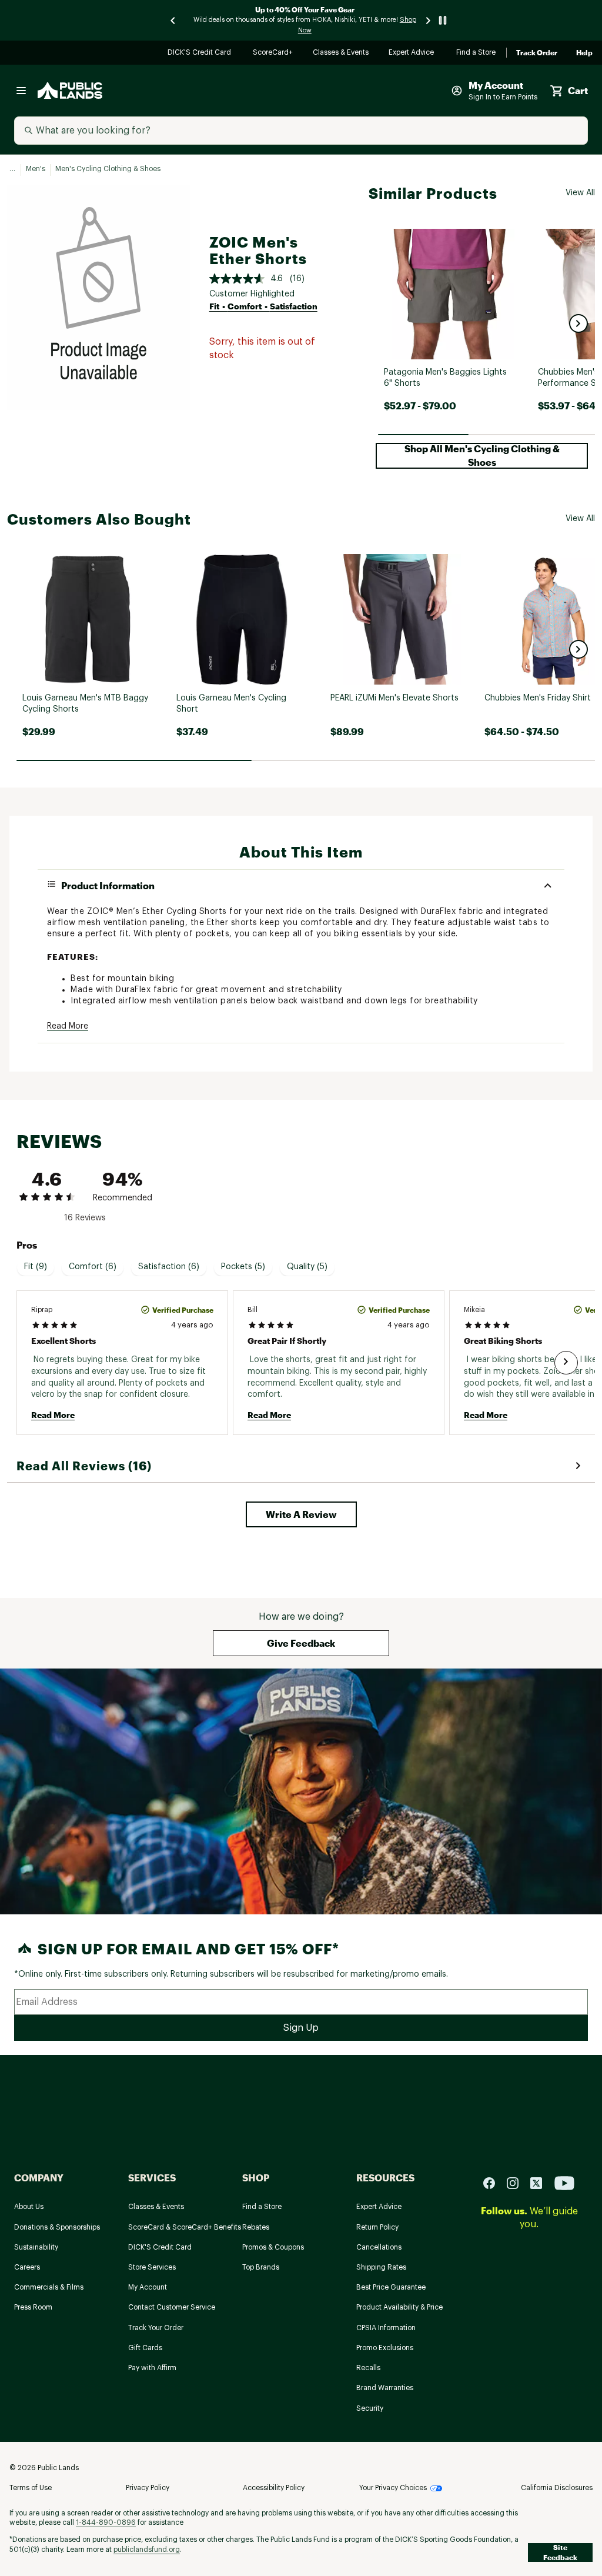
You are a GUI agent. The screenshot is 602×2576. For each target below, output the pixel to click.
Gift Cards (145, 2348)
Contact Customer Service (172, 2307)
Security (370, 2408)
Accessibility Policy (274, 2488)
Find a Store (476, 53)
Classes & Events (341, 53)
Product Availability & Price (399, 2307)
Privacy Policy (148, 2488)
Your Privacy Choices (393, 2488)
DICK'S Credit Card (201, 53)
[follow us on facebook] (494, 2182)
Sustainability (36, 2247)
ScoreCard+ (273, 53)
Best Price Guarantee (391, 2287)
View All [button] (580, 193)
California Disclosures (557, 2488)
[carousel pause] (443, 20)
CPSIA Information (386, 2328)
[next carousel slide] (429, 20)
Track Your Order (156, 2328)
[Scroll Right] (566, 1363)
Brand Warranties (385, 2388)
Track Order (537, 53)
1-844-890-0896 (106, 2522)
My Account (148, 2287)
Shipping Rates (381, 2267)
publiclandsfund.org (147, 2550)
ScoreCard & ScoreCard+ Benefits (185, 2227)
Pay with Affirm (152, 2368)
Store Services (152, 2267)
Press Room (33, 2307)
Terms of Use (31, 2488)
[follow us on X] (541, 2182)
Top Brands (261, 2267)
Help (584, 53)
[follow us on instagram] (517, 2182)
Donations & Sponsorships (57, 2227)
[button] (578, 323)
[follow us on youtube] (564, 2182)
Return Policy (377, 2227)
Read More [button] (68, 1026)
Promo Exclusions (385, 2348)
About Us (29, 2207)
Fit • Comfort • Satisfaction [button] (263, 306)
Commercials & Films (49, 2287)
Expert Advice (413, 53)
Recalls (368, 2368)
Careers (27, 2267)
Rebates (256, 2227)
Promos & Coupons (273, 2247)
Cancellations (379, 2247)
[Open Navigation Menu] (21, 91)
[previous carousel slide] (173, 20)
